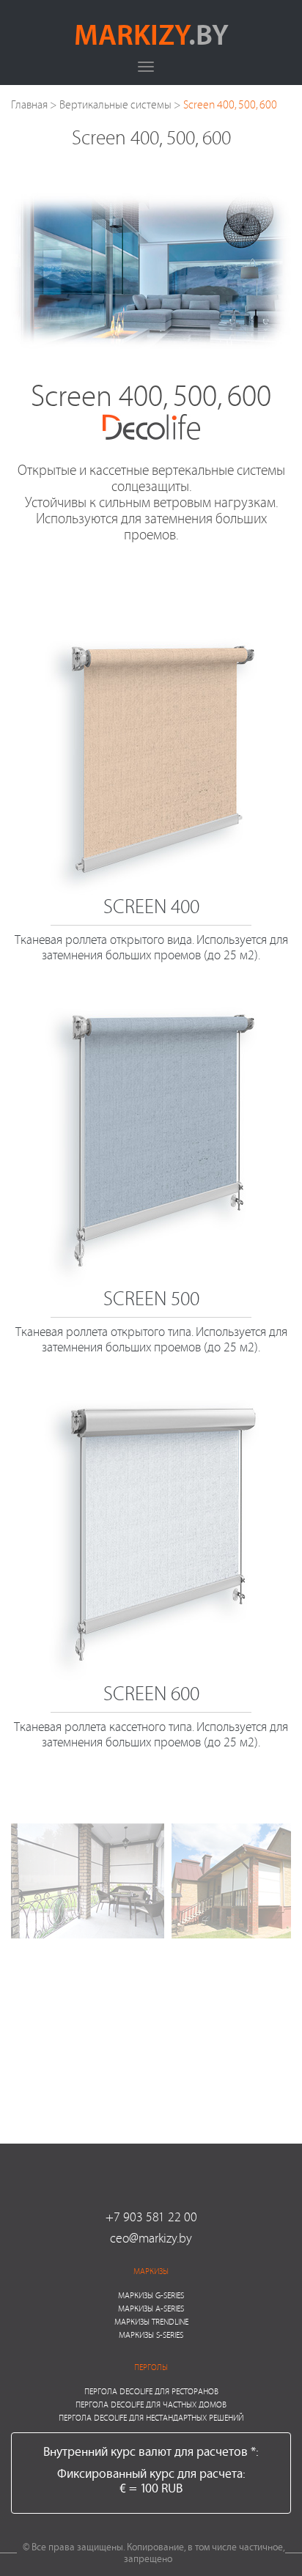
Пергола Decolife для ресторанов (151, 2391)
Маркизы (151, 2271)
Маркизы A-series (151, 2308)
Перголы (151, 2367)
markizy (151, 34)
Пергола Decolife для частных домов (151, 2404)
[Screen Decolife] (88, 1881)
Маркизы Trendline (151, 2321)
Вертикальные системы (115, 104)
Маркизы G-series (151, 2295)
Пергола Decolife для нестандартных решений (151, 2417)
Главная (29, 104)
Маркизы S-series (151, 2335)
